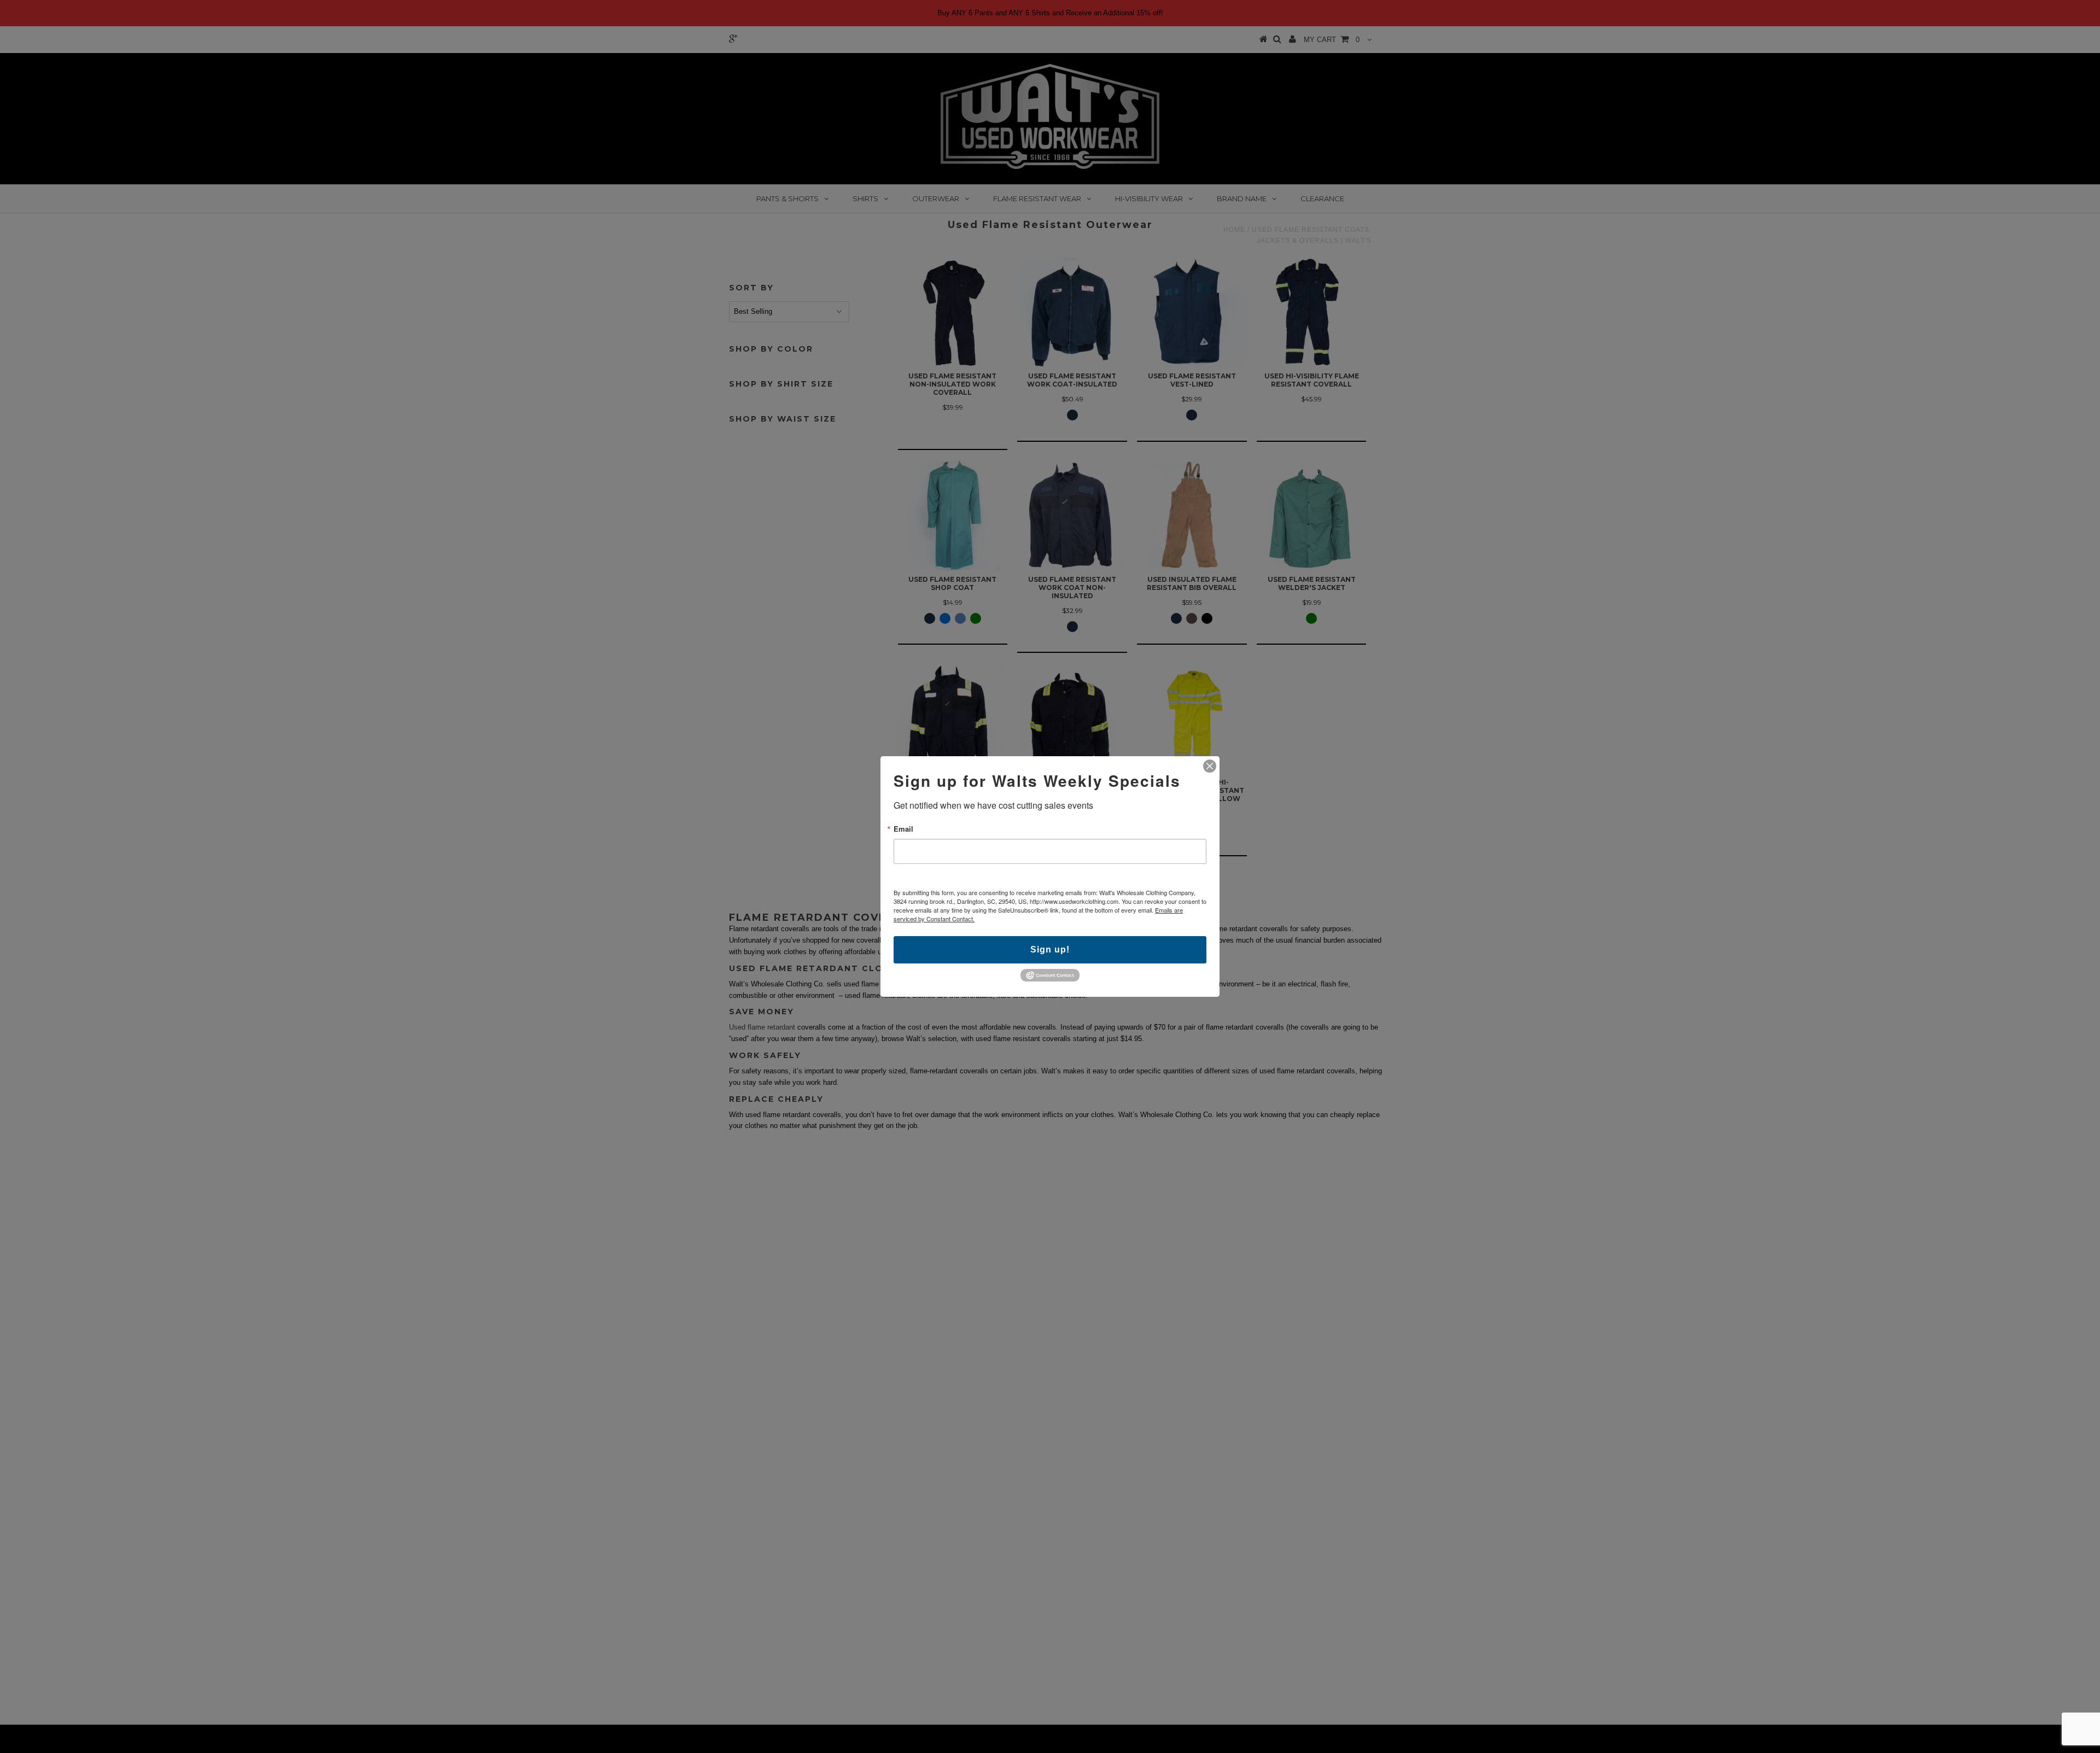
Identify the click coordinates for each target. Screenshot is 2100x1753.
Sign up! (1050, 949)
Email (903, 829)
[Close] (1210, 766)
